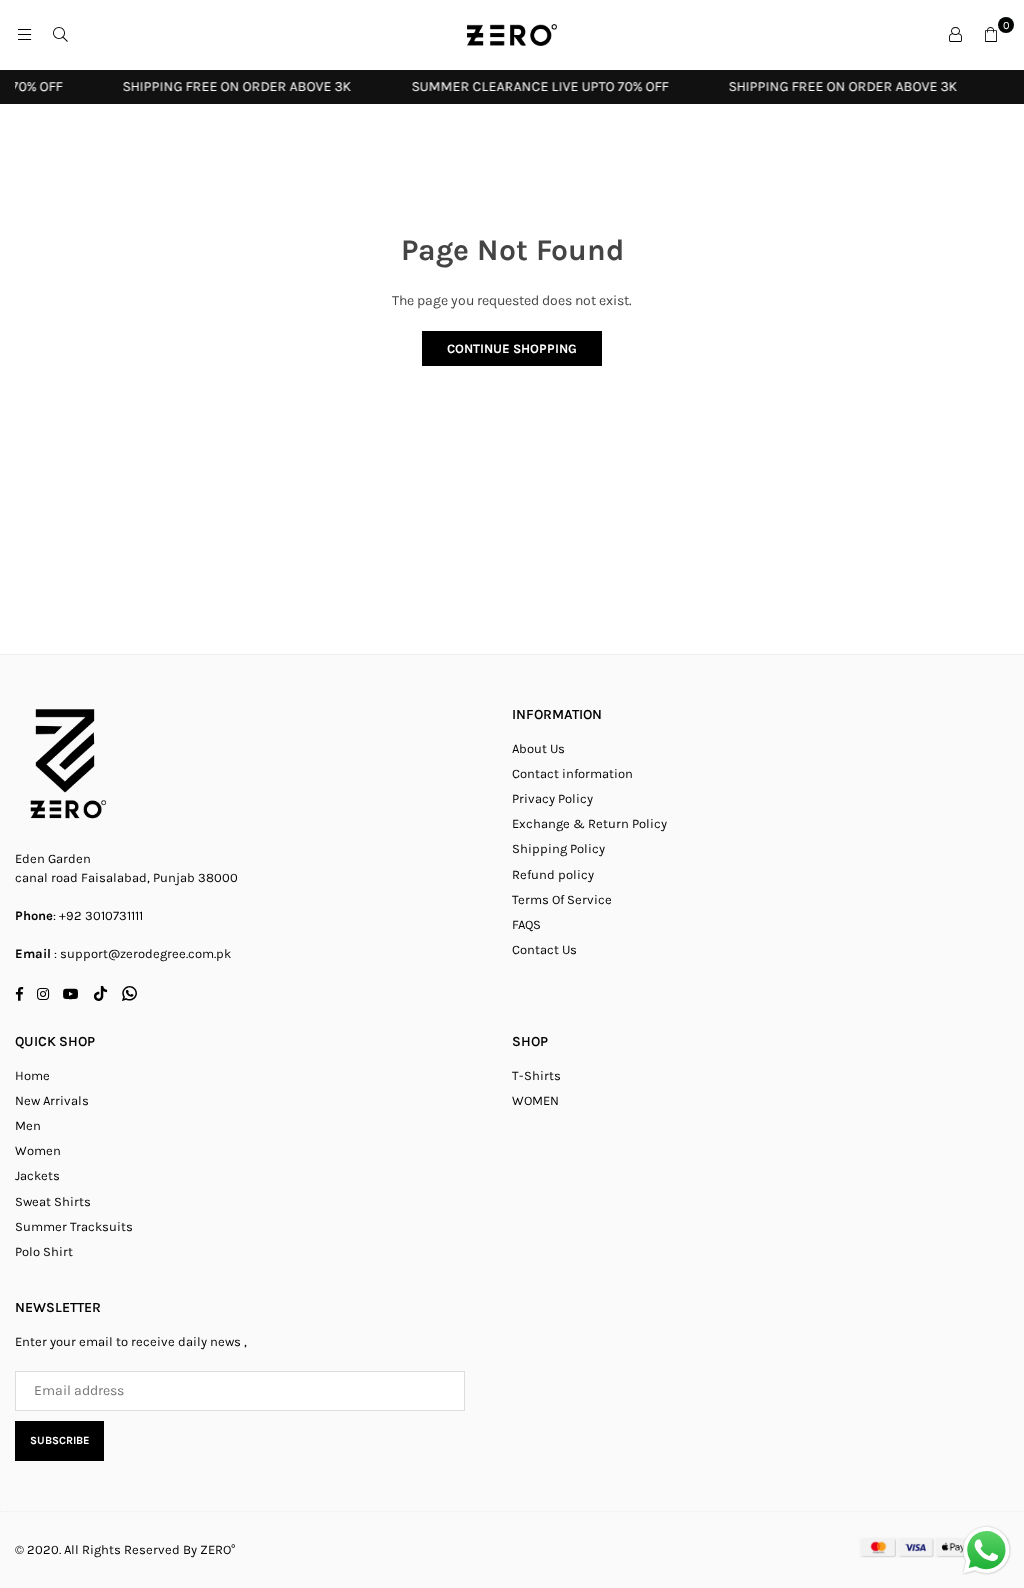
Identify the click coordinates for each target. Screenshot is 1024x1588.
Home (32, 1075)
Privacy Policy (552, 798)
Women (38, 1150)
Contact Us (544, 949)
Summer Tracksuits (74, 1226)
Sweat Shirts (53, 1201)
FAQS (526, 924)
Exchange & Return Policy (589, 823)
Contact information (572, 773)
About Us (538, 748)
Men (28, 1125)
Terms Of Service (562, 899)
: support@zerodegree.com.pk (141, 953)
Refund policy (553, 874)
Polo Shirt (44, 1251)
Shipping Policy (558, 848)
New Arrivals (52, 1100)
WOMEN (535, 1100)
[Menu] (24, 34)
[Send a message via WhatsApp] (986, 1550)
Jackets (37, 1175)
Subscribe (59, 1440)
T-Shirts (536, 1075)
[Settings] (955, 35)
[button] (991, 35)
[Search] (60, 34)
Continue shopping (512, 348)
